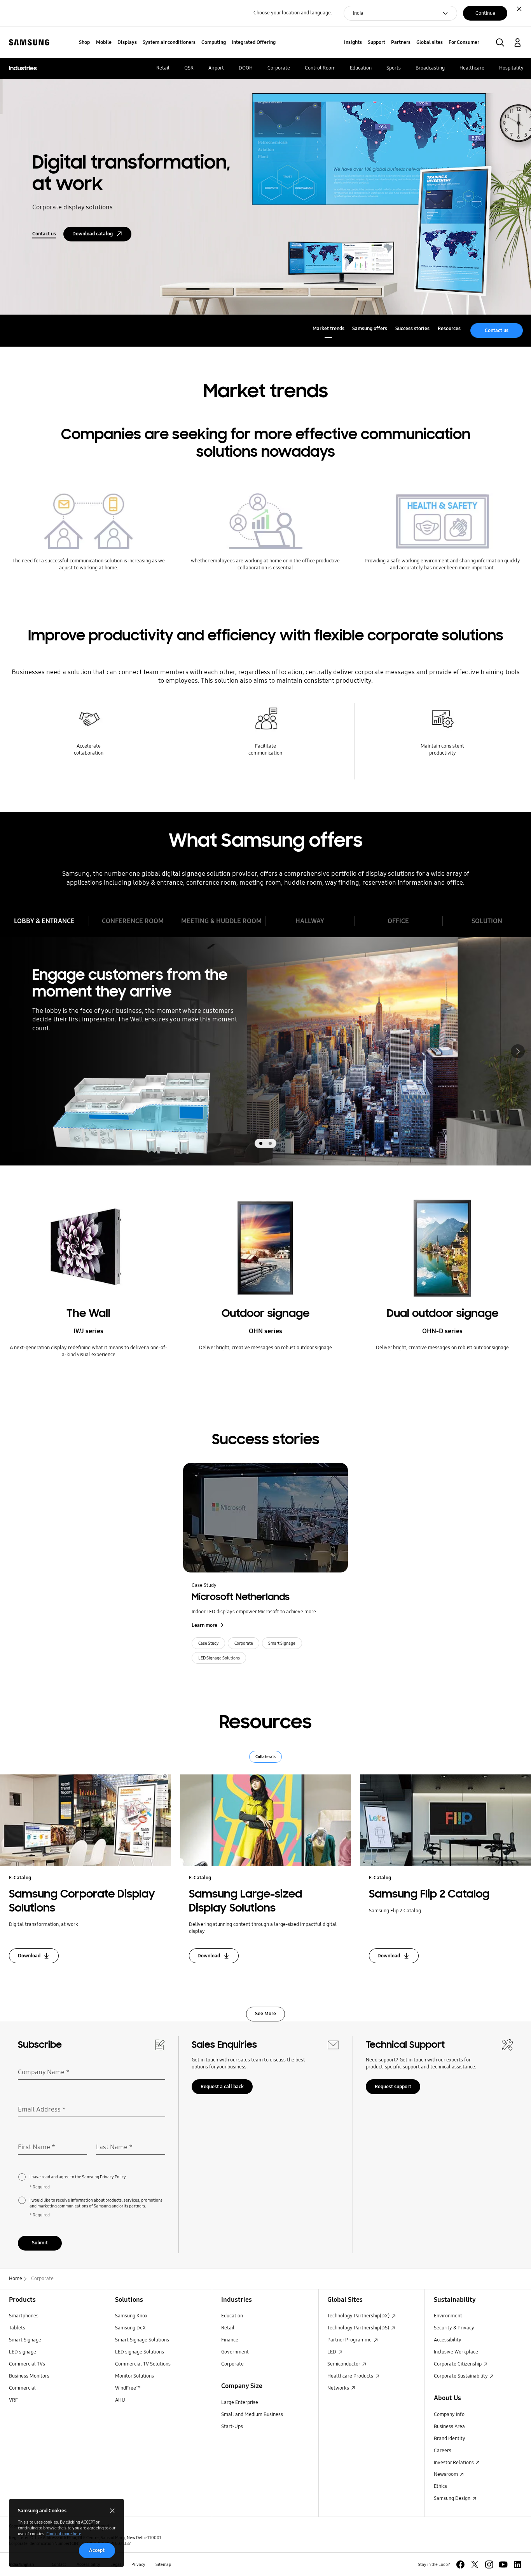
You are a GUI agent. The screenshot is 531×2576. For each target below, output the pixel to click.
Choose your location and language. (293, 13)
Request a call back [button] (222, 2087)
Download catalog (93, 234)
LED (332, 2352)
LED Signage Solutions (219, 1658)
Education (232, 2316)
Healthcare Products (351, 2376)
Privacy (138, 2564)
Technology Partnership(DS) (359, 2328)
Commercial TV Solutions (143, 2364)
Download (29, 1956)
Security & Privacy (454, 2328)
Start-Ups (232, 2426)
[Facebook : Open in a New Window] (460, 2565)
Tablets (17, 2328)
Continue (485, 13)
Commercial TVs (27, 2364)
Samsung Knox (131, 2316)
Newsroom (446, 2474)
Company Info (449, 2414)
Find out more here (64, 2534)
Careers (443, 2451)
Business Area (449, 2426)
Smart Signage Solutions (142, 2340)
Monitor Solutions (134, 2376)
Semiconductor (344, 2364)
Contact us (44, 234)
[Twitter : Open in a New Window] (475, 2565)
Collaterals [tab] (265, 1757)
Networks (339, 2388)
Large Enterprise (240, 2402)
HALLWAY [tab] (310, 921)
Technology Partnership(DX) (359, 2316)
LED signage (23, 2352)
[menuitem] (85, 43)
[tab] (261, 1143)
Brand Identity (450, 2439)
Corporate (244, 1643)
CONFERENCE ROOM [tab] (133, 921)
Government (235, 2352)
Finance (230, 2340)
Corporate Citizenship (458, 2364)
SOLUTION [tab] (487, 921)
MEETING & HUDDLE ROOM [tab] (221, 921)
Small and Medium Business (252, 2414)
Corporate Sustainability (461, 2376)
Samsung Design (453, 2498)
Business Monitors (29, 2376)
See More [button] (265, 2014)
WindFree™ (128, 2388)
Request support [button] (393, 2087)
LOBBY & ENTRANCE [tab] (44, 921)
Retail (228, 2328)
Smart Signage (282, 1643)
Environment (448, 2316)
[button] (500, 43)
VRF (13, 2400)
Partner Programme (350, 2340)
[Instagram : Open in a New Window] (489, 2565)
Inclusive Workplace (456, 2352)
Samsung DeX (130, 2328)
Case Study (204, 1585)
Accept (97, 2550)
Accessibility (448, 2340)
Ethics (440, 2486)
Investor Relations (454, 2463)
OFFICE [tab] (398, 921)
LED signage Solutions (140, 2352)
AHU (120, 2400)
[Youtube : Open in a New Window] (503, 2565)
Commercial (22, 2388)
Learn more (204, 1625)
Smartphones (24, 2316)
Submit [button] (40, 2243)
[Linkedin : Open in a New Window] (518, 2565)
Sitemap (163, 2564)
